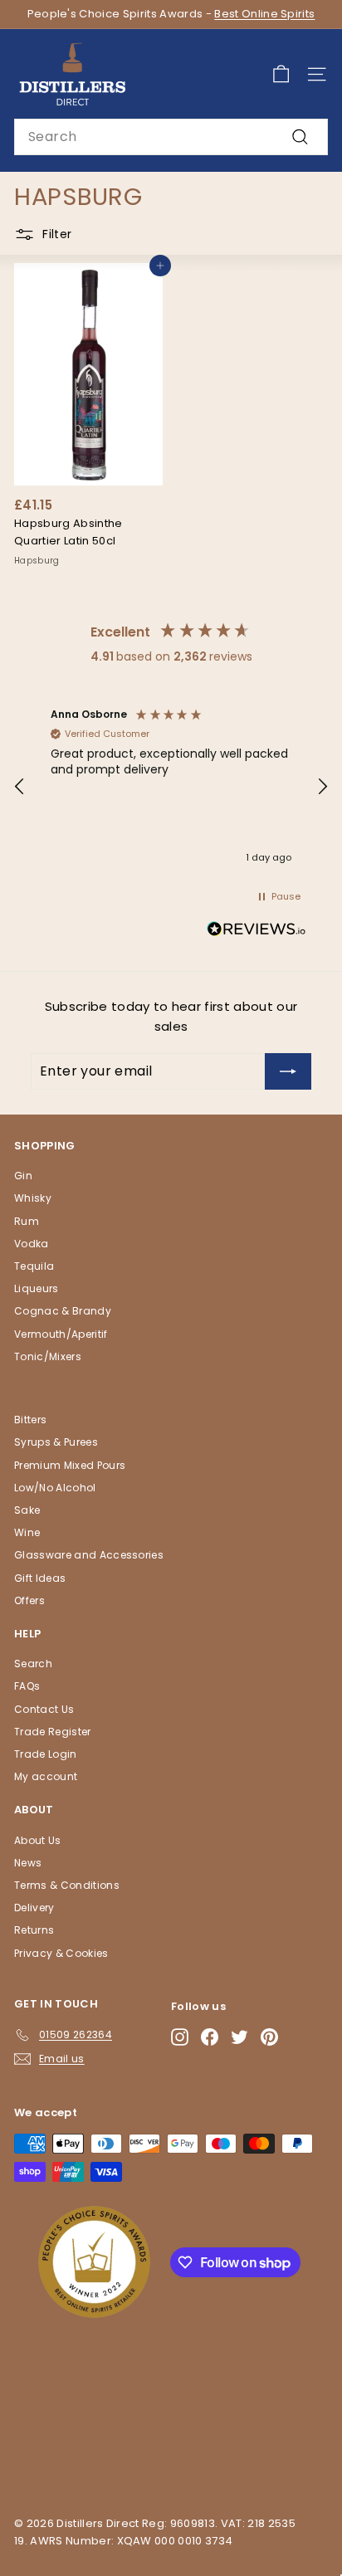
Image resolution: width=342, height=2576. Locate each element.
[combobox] (171, 137)
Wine (27, 1532)
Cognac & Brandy (63, 1311)
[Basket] (281, 74)
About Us (38, 1840)
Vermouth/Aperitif (61, 1334)
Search (33, 1664)
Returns (34, 1930)
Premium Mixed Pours (70, 1465)
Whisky (33, 1198)
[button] (20, 787)
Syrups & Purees (56, 1442)
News (28, 1863)
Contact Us (44, 1709)
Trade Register (53, 1732)
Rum (27, 1221)
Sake (27, 1510)
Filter (57, 234)
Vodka (32, 1244)
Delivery (34, 1908)
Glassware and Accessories (89, 1555)
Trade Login (46, 1754)
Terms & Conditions (67, 1885)
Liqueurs (37, 1288)
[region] (171, 787)
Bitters (30, 1420)
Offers (29, 1600)
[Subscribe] (288, 1071)
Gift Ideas (40, 1578)
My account (46, 1776)
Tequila (34, 1266)
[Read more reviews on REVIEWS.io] (256, 932)
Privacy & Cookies (61, 1953)
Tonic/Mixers (48, 1356)
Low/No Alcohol (55, 1488)
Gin (23, 1176)
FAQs (27, 1686)
